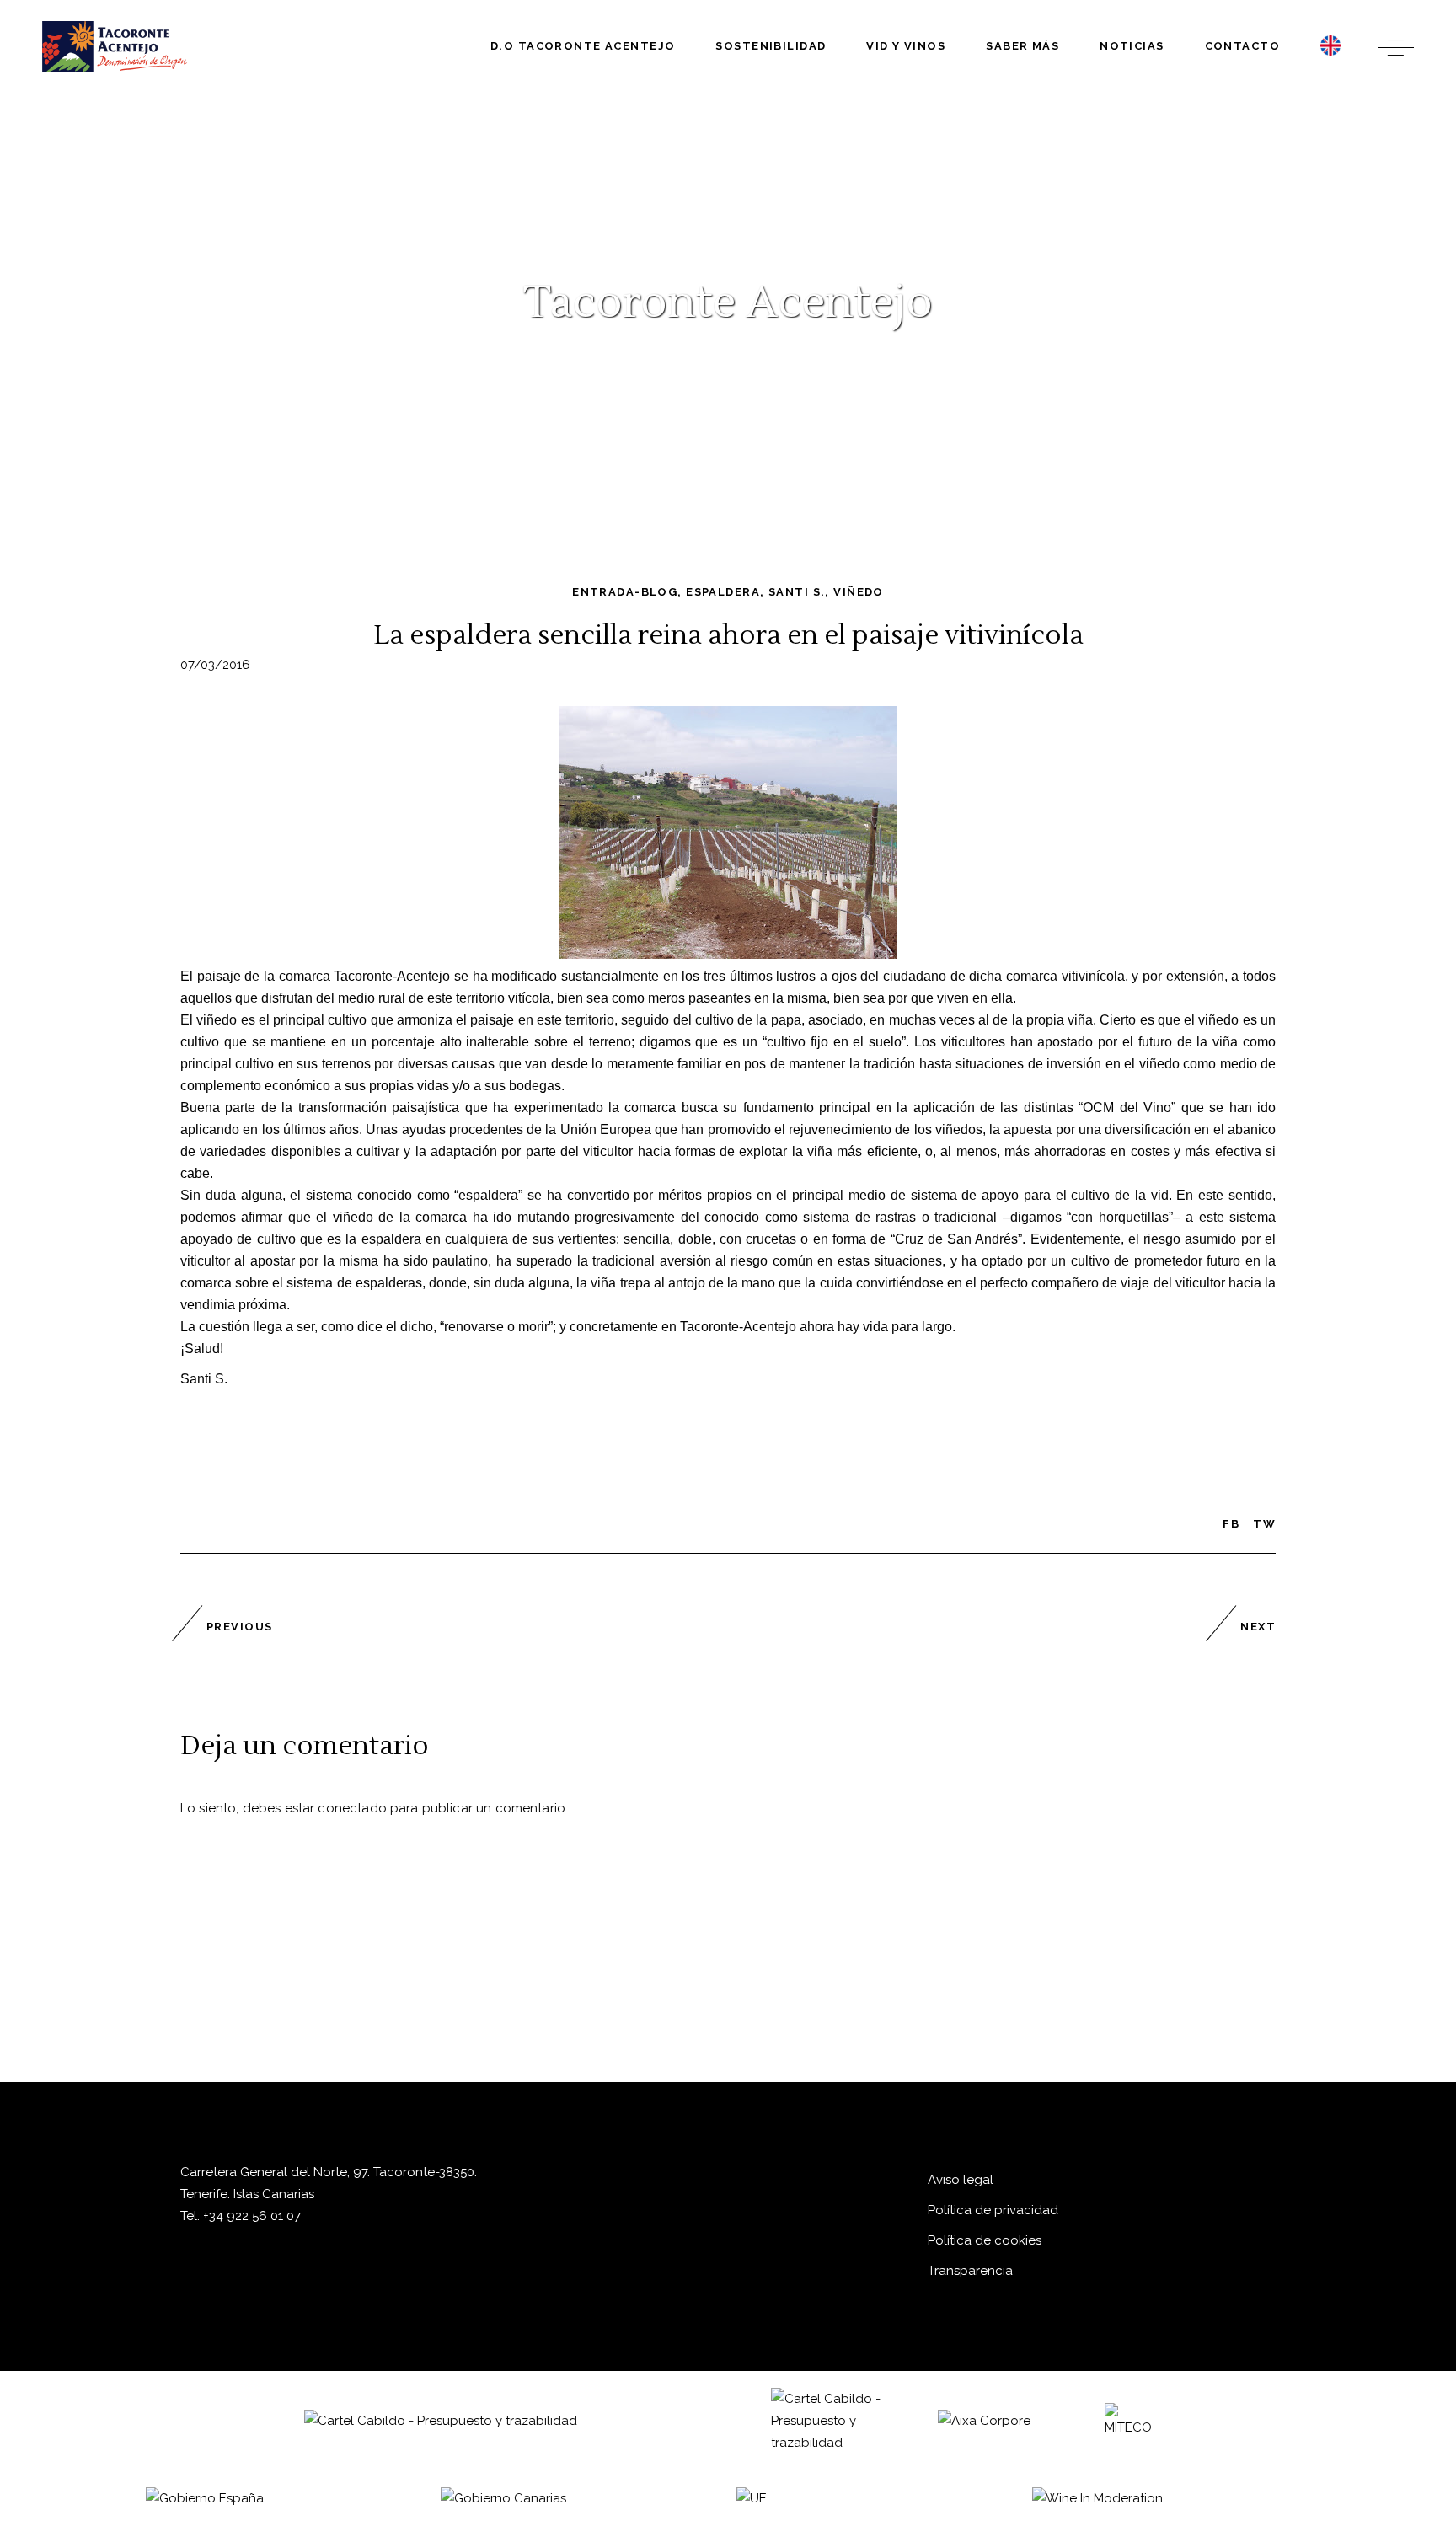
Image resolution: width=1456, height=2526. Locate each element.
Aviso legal (961, 2180)
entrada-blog (625, 592)
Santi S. (797, 592)
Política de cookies (985, 2240)
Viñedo (859, 592)
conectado (352, 1808)
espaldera (723, 592)
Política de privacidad (993, 2210)
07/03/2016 (215, 665)
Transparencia (970, 2271)
